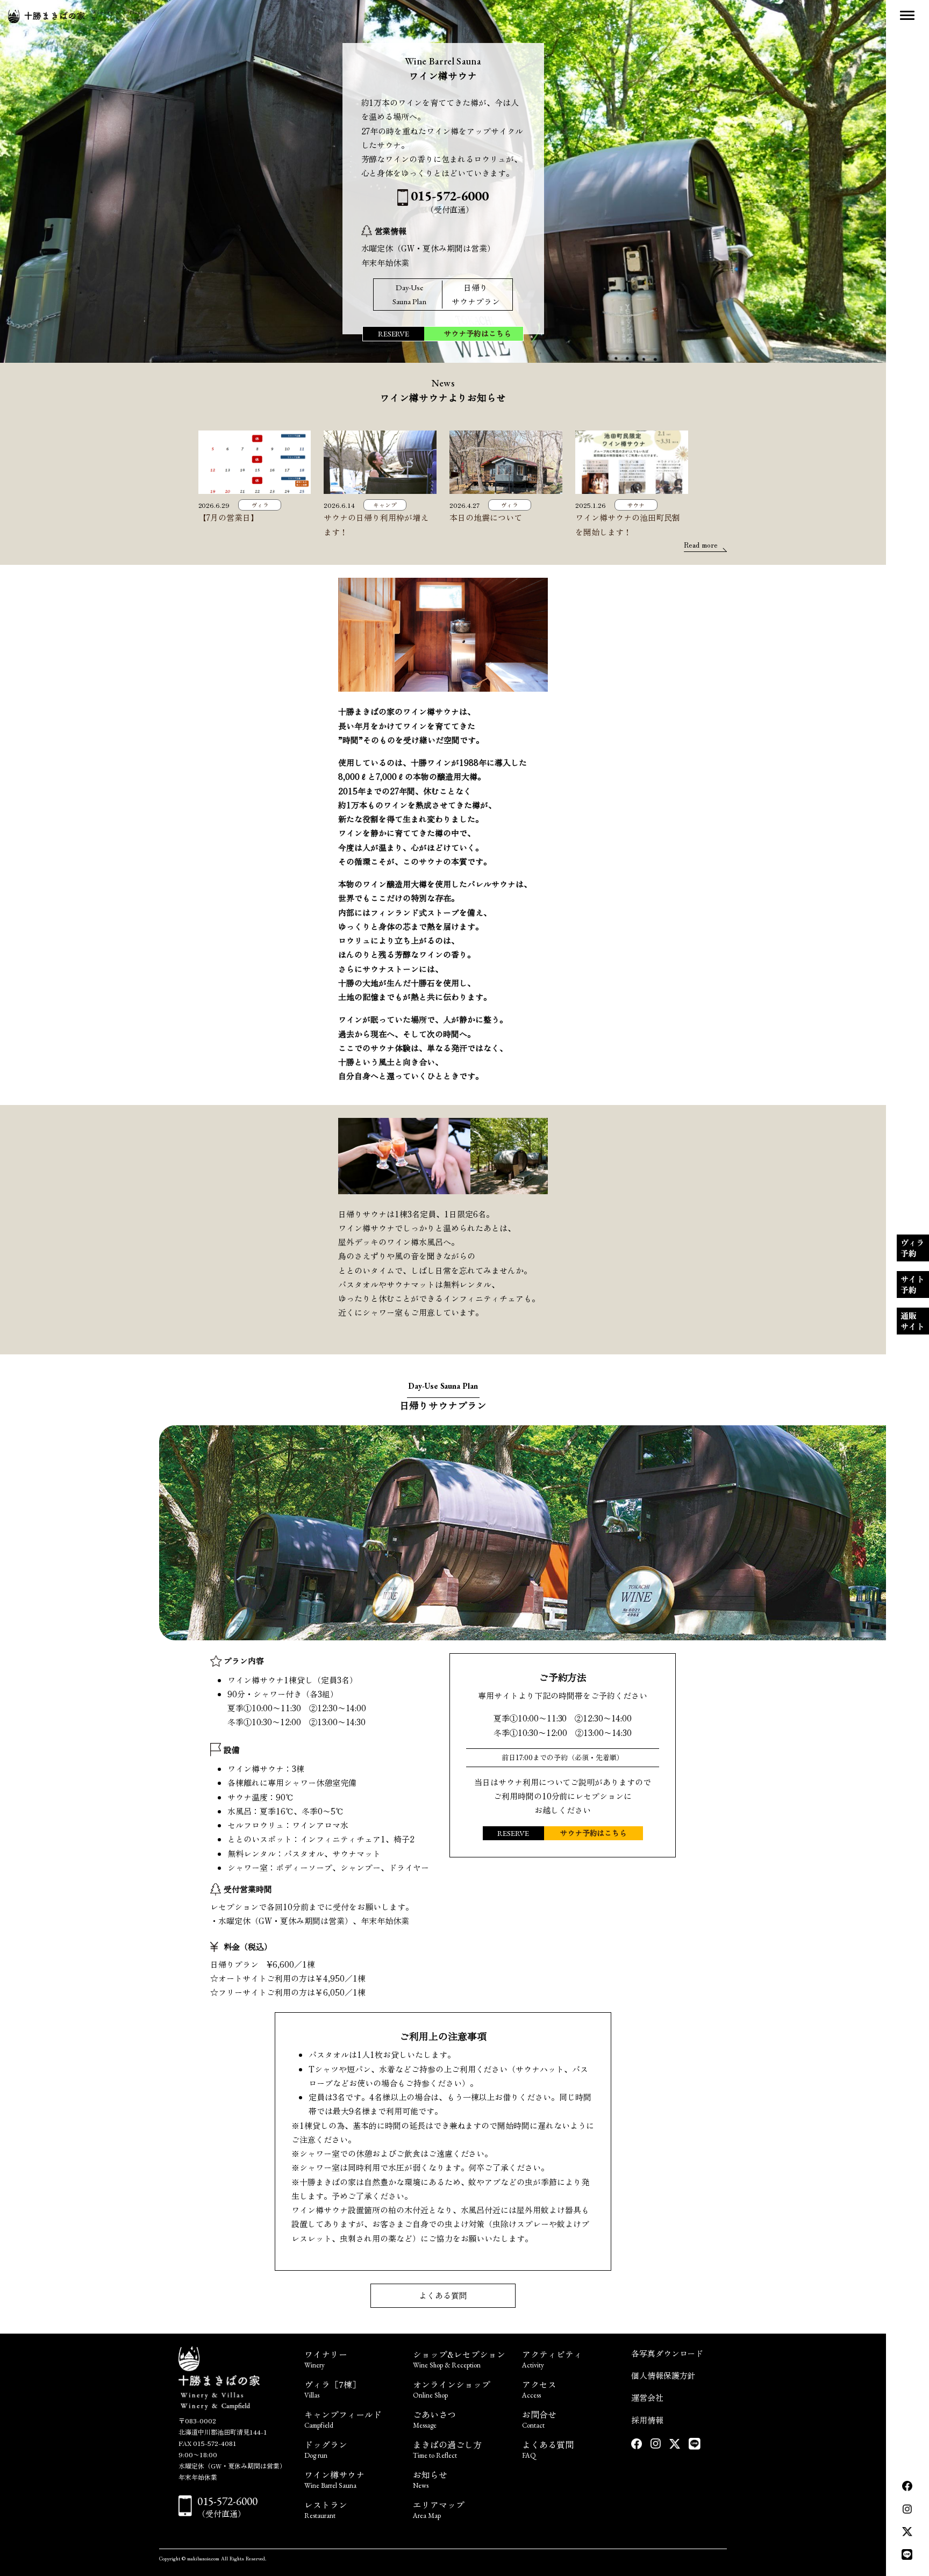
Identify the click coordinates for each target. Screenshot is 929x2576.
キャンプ (385, 505)
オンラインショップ (452, 2388)
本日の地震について (486, 517)
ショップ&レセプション (459, 2358)
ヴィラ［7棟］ (333, 2388)
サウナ (636, 505)
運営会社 (647, 2397)
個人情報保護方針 (663, 2375)
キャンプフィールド (343, 2418)
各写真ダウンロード (667, 2353)
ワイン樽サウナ (334, 2478)
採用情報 (647, 2420)
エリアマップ (439, 2509)
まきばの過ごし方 (447, 2448)
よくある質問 (443, 2295)
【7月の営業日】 (229, 517)
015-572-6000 (227, 2501)
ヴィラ (260, 505)
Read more (701, 545)
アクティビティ (552, 2358)
